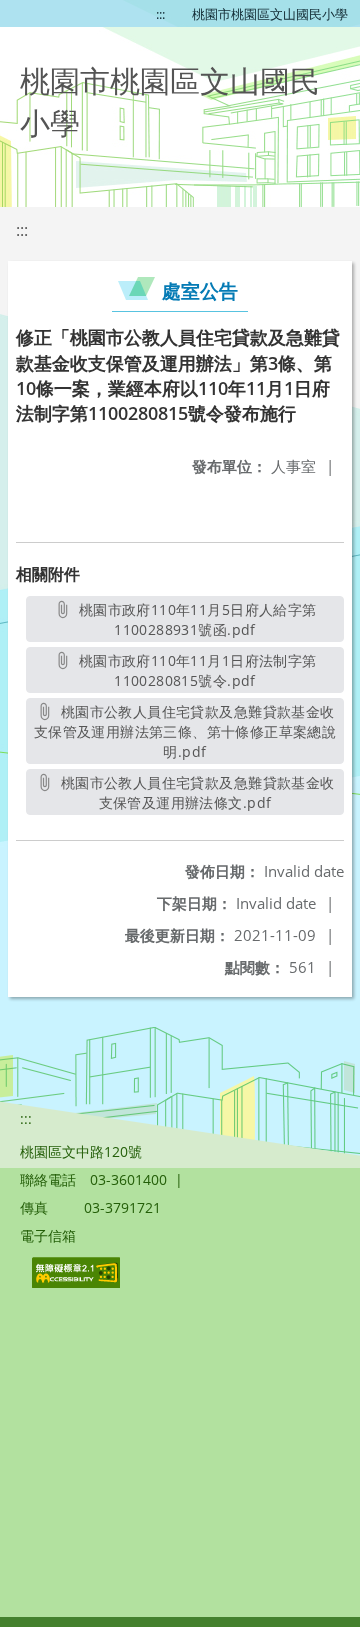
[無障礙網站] (78, 1282)
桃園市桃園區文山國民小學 (270, 14)
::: (160, 14)
